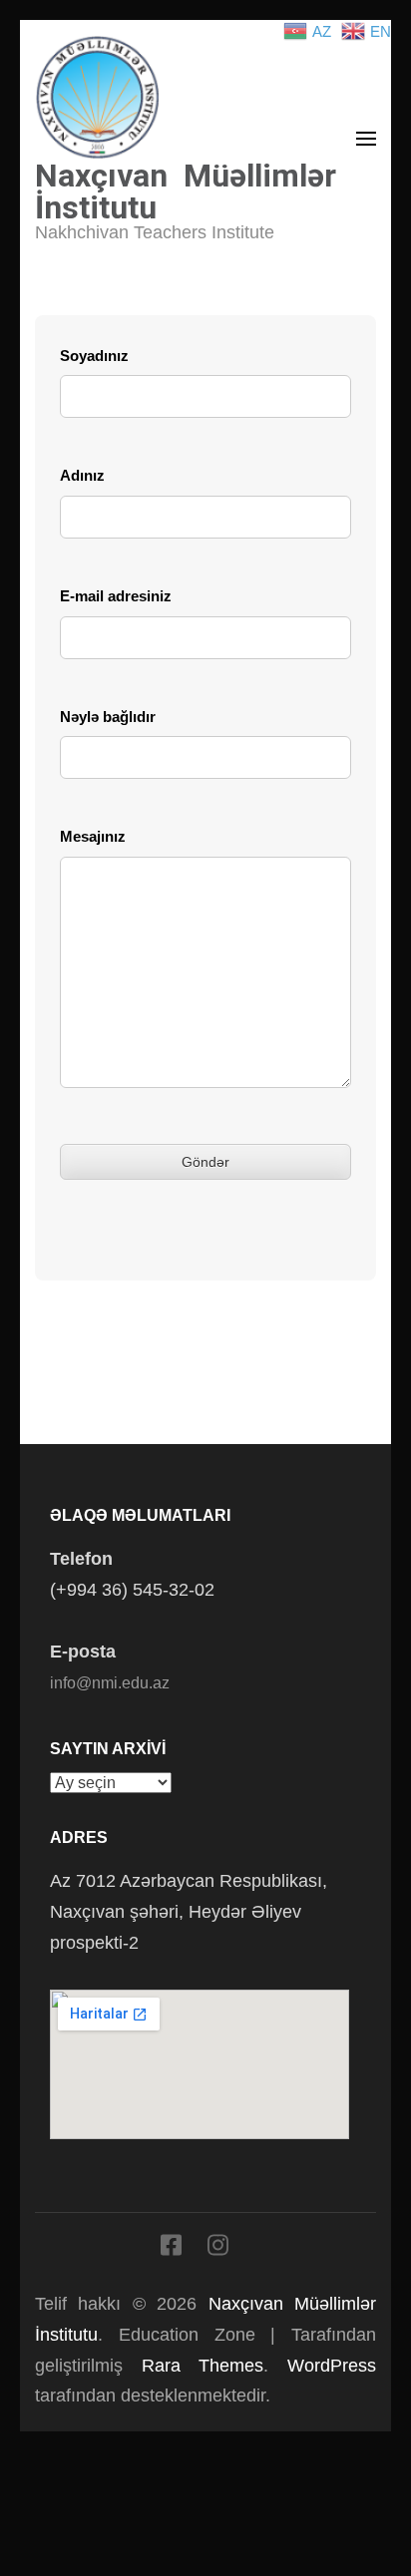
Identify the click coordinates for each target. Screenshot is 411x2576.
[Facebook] (171, 2249)
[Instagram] (218, 2249)
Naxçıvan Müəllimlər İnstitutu (186, 191)
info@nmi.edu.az (110, 1683)
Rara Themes (203, 2366)
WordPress (332, 2366)
